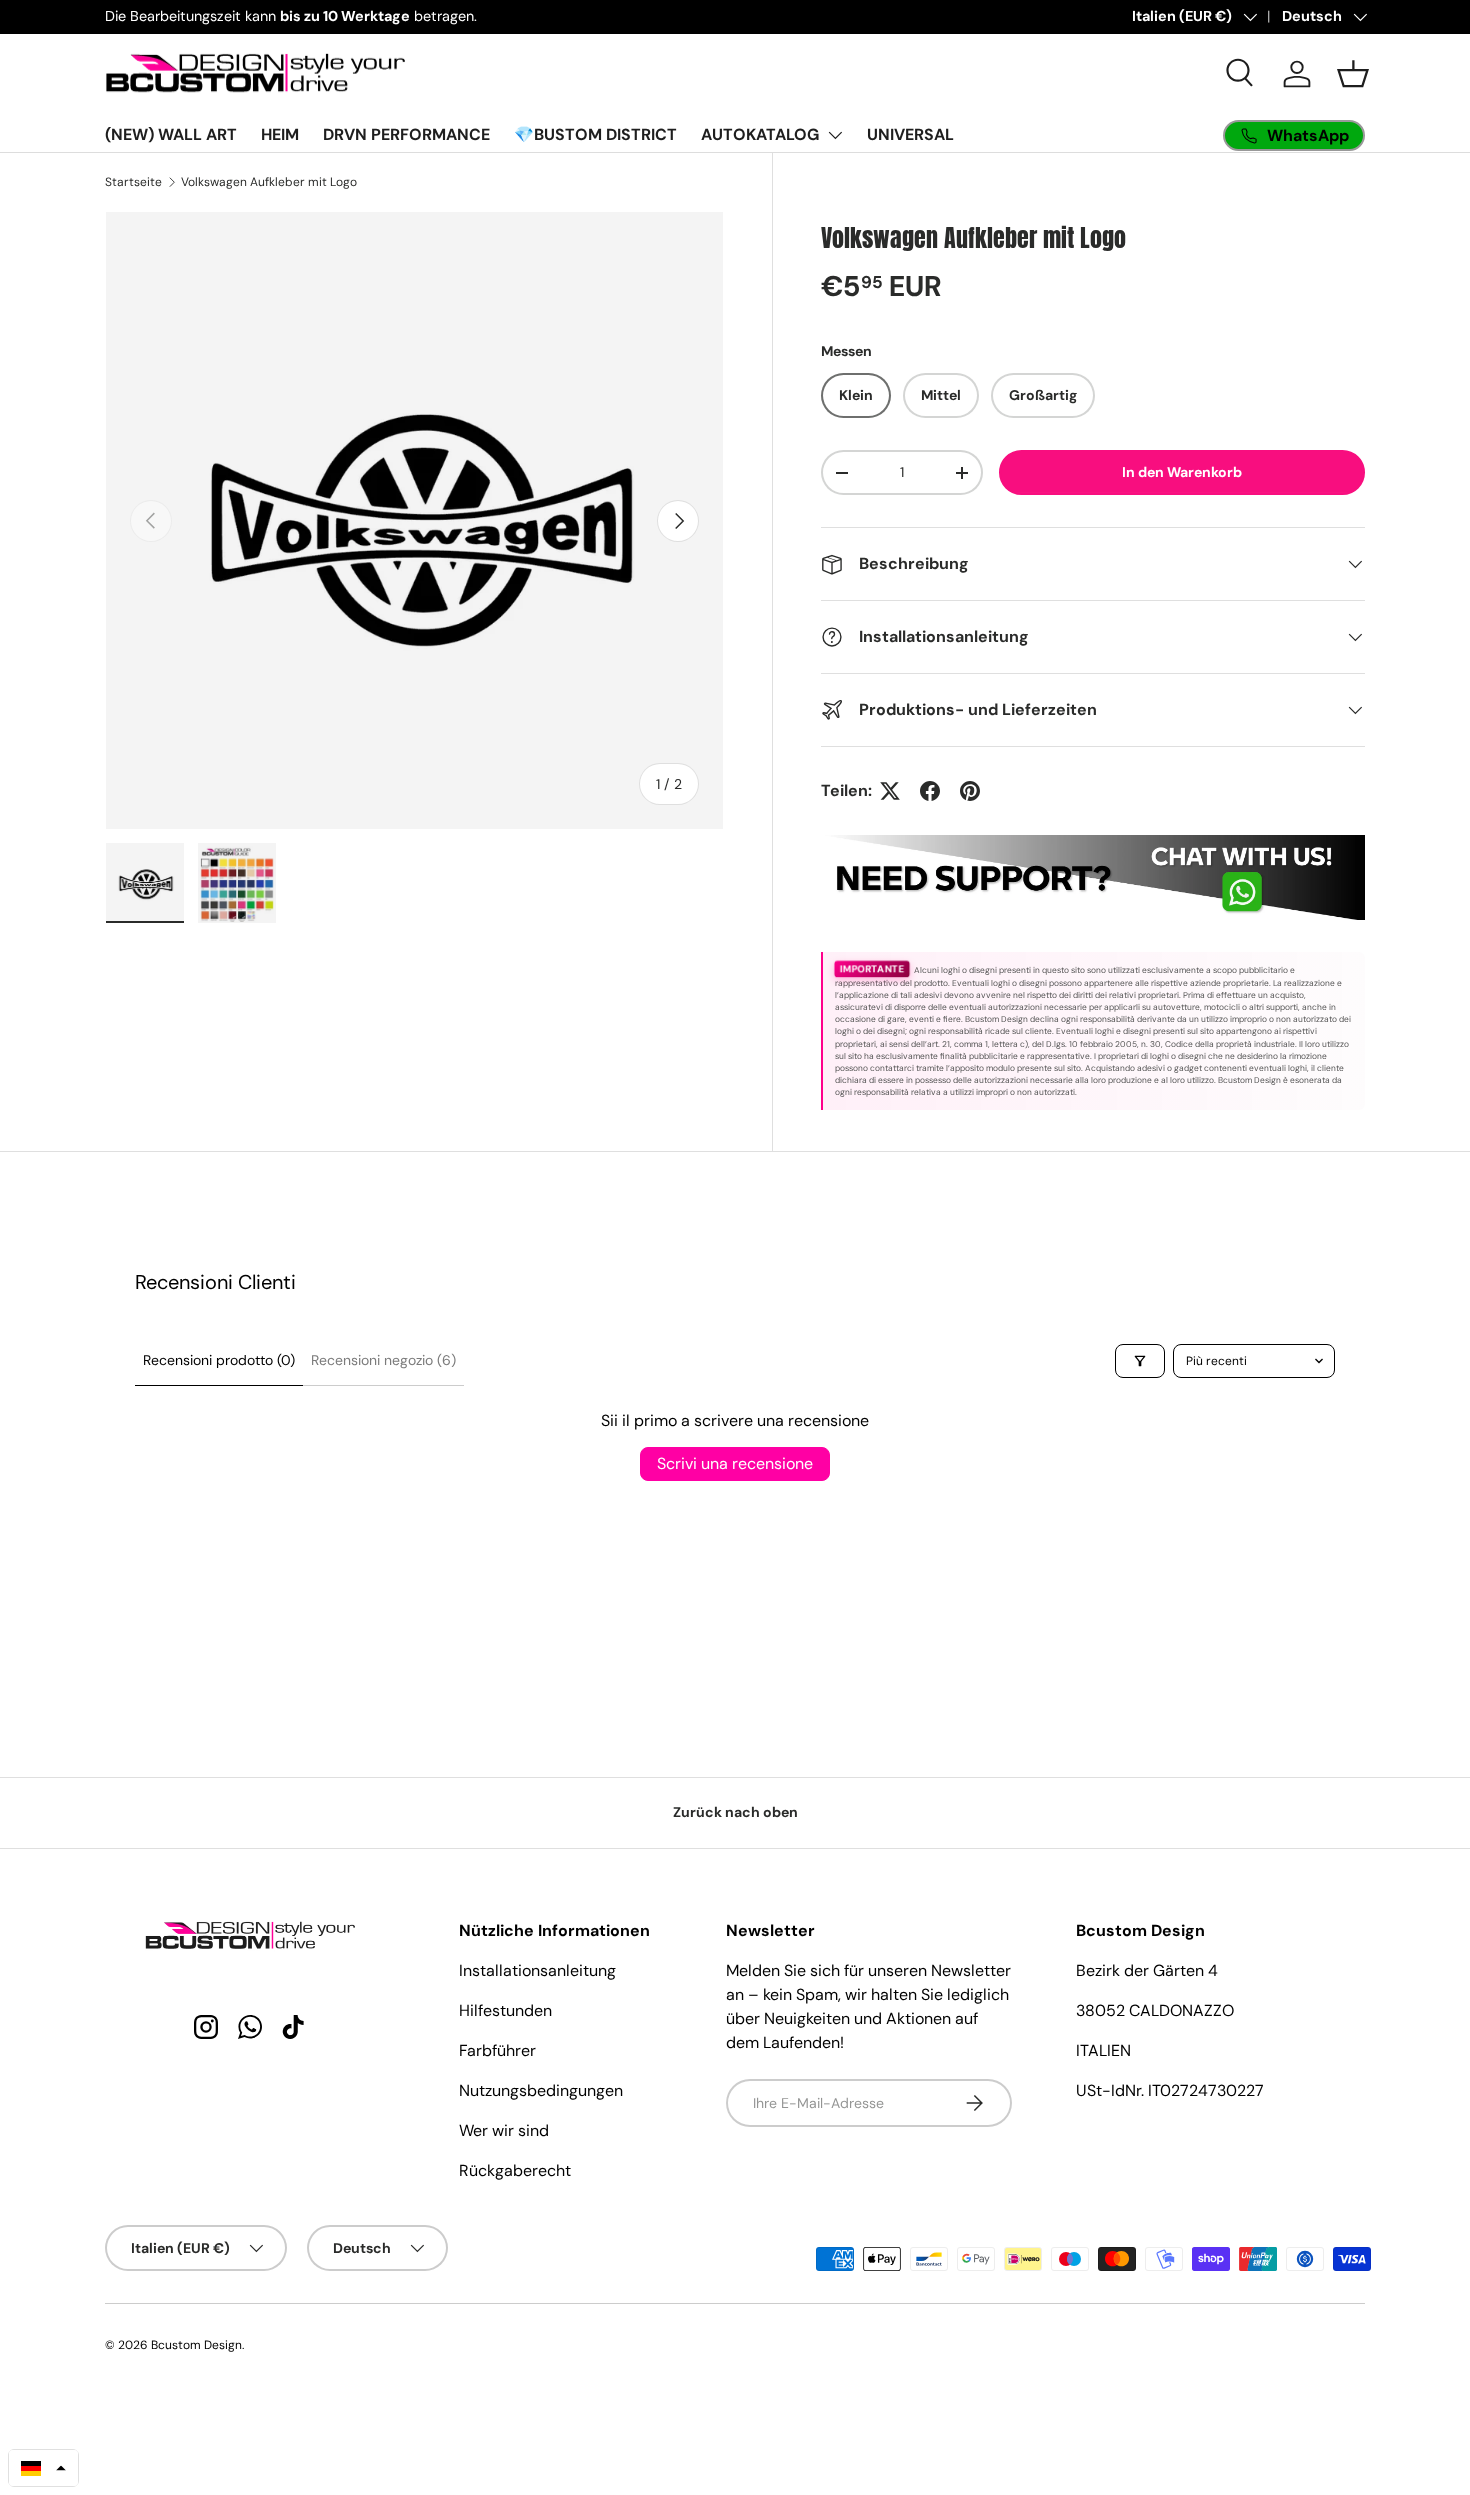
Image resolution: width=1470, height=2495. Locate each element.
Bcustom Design (196, 2345)
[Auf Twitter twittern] (890, 791)
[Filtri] (1140, 1361)
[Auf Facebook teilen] (930, 791)
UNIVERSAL (910, 134)
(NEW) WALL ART (171, 134)
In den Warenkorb (1182, 472)
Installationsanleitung (537, 1970)
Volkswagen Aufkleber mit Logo (269, 182)
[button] (1353, 74)
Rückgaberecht (515, 2170)
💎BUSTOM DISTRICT (595, 134)
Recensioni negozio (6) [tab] (383, 1360)
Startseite (133, 182)
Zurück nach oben (735, 1812)
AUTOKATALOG (760, 134)
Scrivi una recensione (735, 1463)
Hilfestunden (505, 2010)
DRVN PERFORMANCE (406, 134)
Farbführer (497, 2050)
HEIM (280, 134)
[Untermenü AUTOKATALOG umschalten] (835, 135)
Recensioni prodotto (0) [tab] (219, 1360)
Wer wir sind (504, 2130)
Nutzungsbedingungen (541, 2090)
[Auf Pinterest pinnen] (970, 791)
